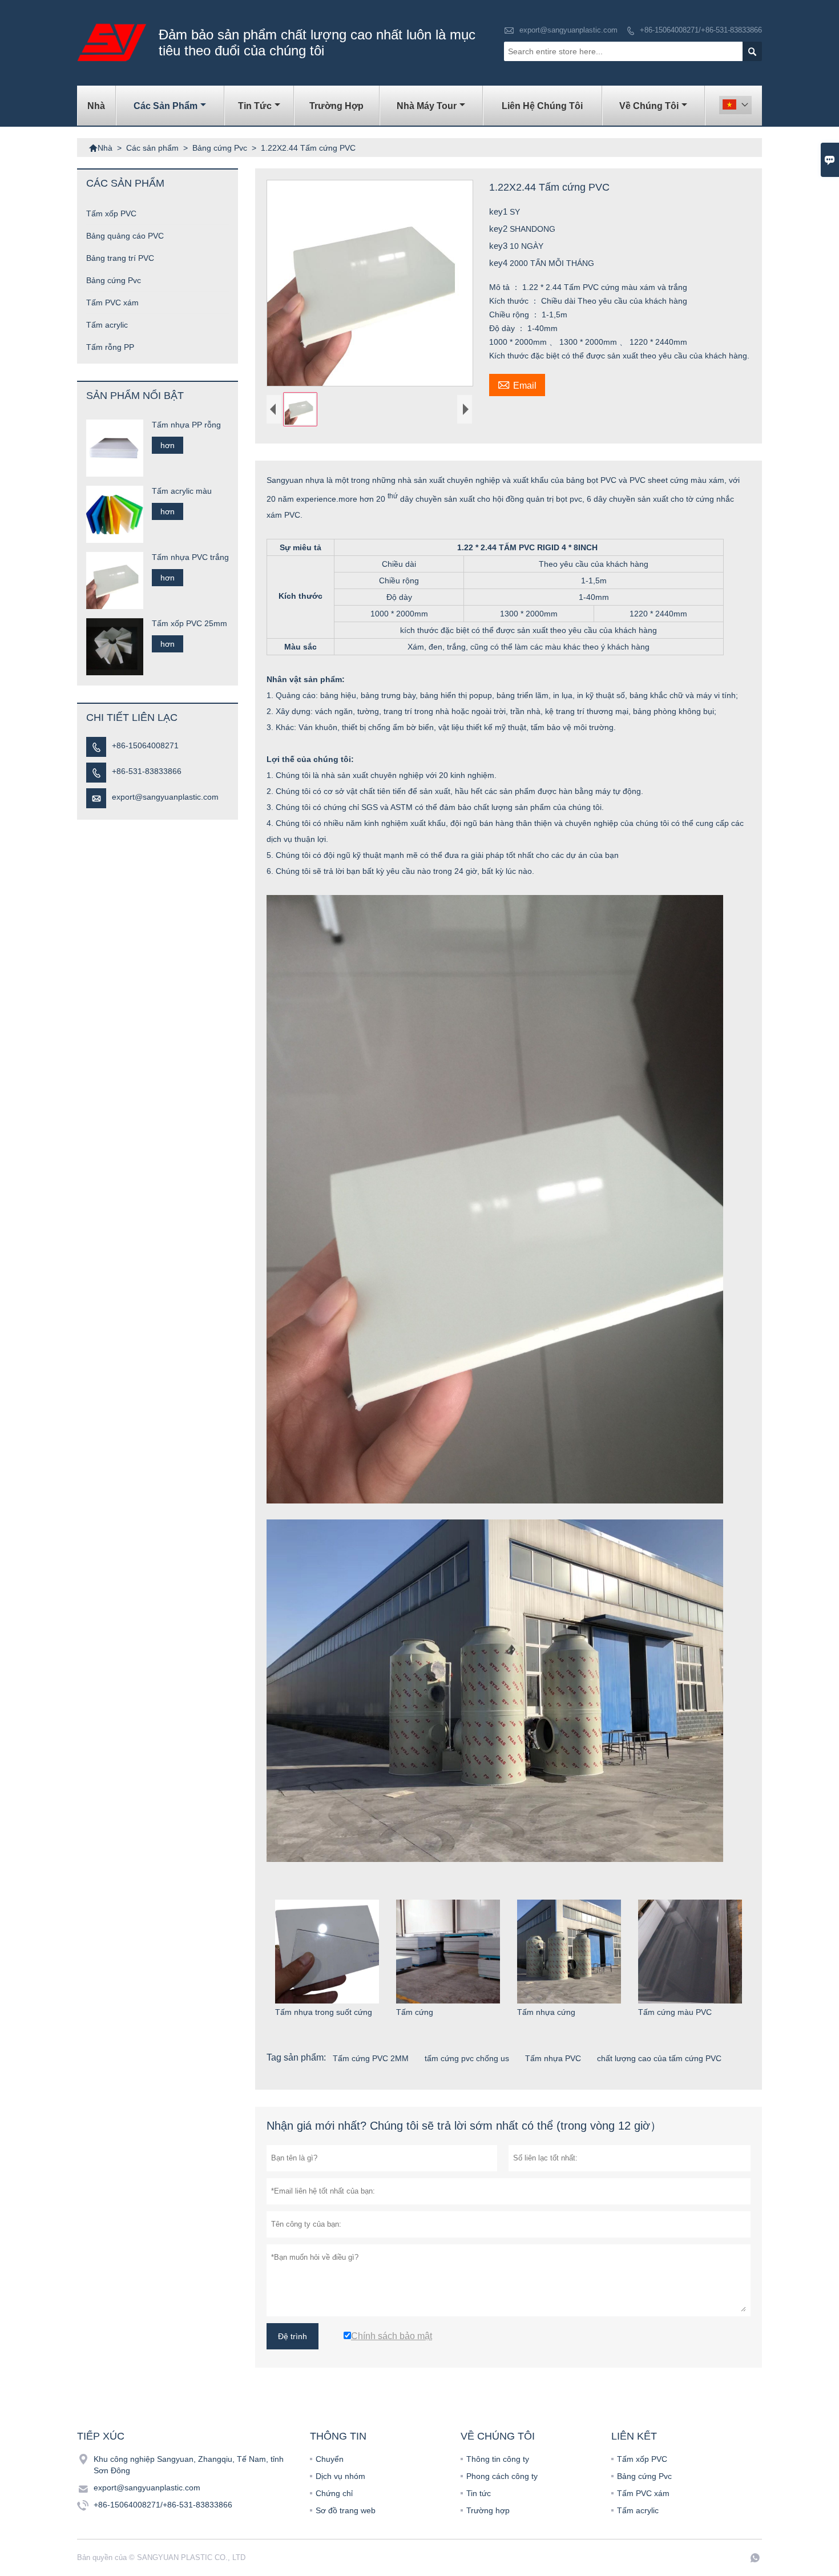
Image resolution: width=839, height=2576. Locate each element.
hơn (168, 445)
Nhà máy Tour (427, 106)
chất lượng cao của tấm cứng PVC (659, 2058)
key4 (499, 263)
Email (517, 384)
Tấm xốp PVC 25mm (189, 623)
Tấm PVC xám (112, 303)
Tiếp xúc (101, 2436)
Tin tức (255, 106)
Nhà (96, 106)
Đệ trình (293, 2336)
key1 (499, 211)
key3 (499, 246)
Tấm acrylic (107, 325)
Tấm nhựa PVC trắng (190, 557)
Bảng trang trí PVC (120, 258)
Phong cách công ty (502, 2476)
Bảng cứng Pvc (220, 148)
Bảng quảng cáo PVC (125, 236)
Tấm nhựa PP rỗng (186, 425)
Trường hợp (488, 2510)
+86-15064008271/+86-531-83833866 (701, 30)
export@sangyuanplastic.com (568, 30)
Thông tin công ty (498, 2459)
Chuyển (330, 2459)
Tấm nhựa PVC (553, 2058)
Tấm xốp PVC (111, 213)
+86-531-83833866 (147, 771)
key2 (499, 229)
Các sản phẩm (166, 106)
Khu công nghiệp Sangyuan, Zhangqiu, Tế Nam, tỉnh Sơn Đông (189, 2465)
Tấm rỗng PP (110, 347)
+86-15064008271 (145, 745)
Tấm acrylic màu (182, 491)
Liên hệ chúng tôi (542, 106)
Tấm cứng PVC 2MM (371, 2058)
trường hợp (336, 106)
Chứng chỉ (334, 2493)
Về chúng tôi (649, 106)
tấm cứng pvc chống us (467, 2058)
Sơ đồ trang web (346, 2510)
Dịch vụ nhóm (340, 2476)
